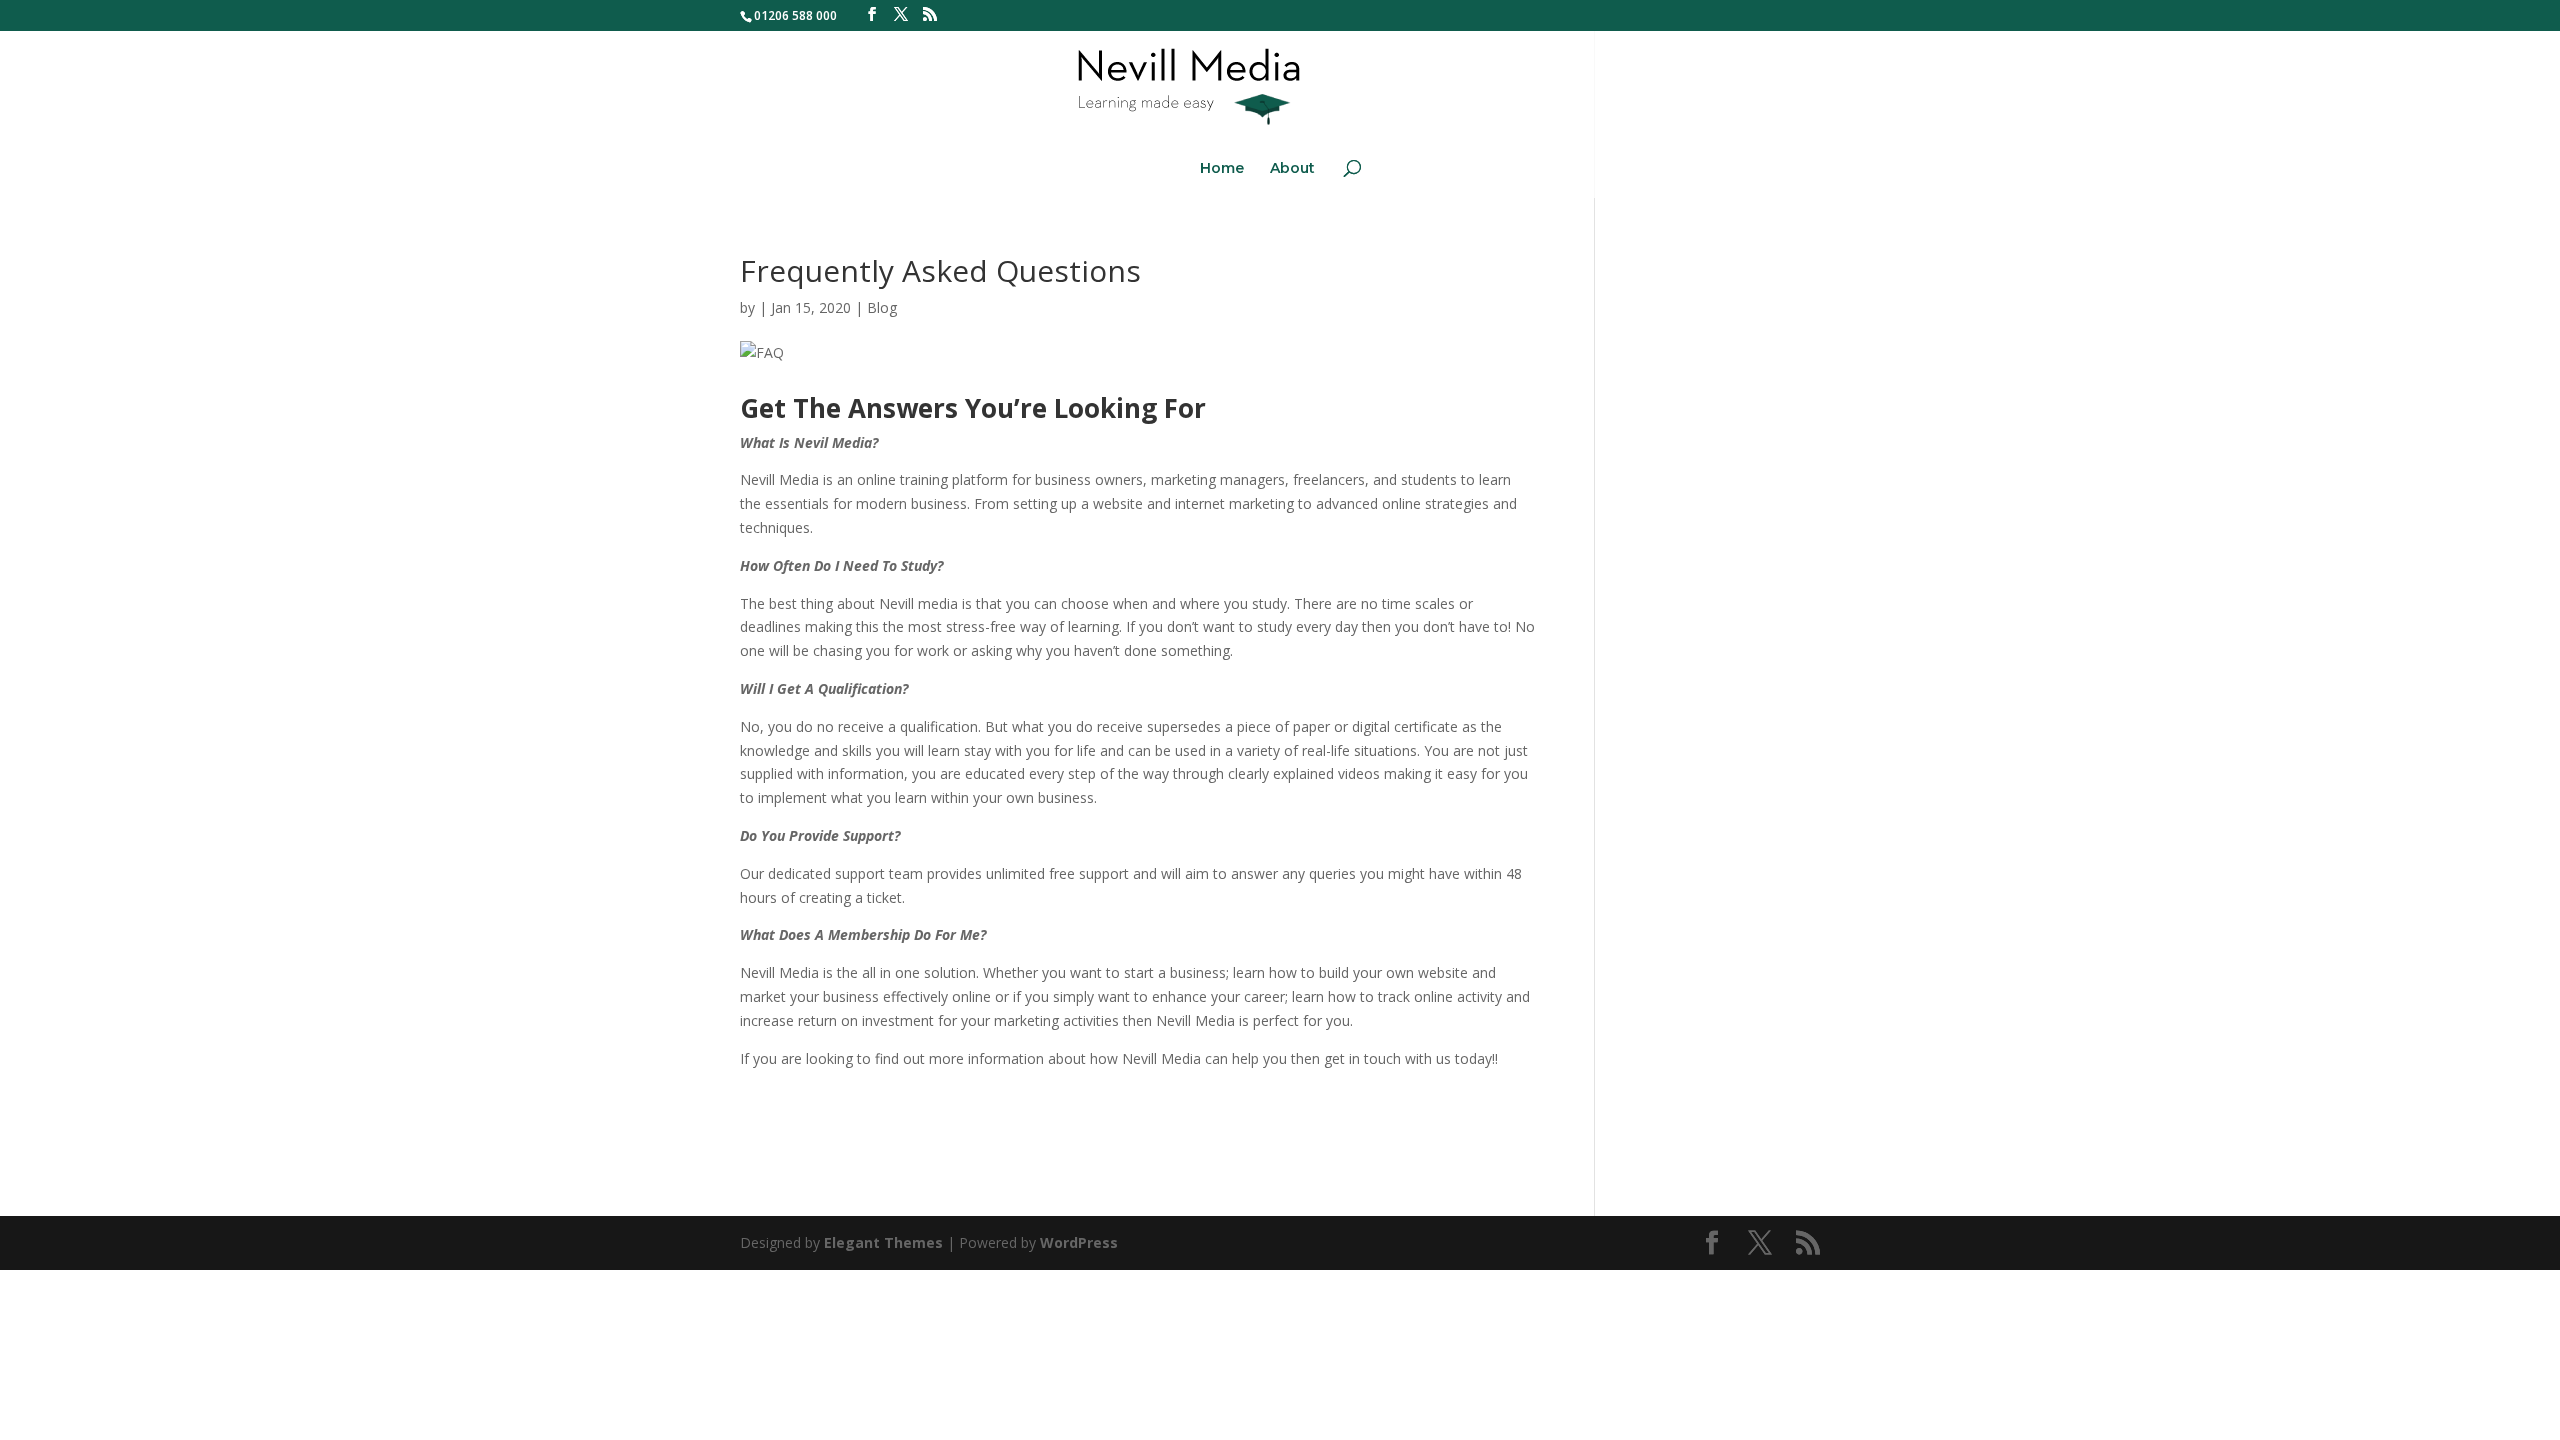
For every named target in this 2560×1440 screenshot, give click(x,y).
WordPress (1079, 1242)
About (1292, 169)
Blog (882, 307)
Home (1222, 169)
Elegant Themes (883, 1242)
